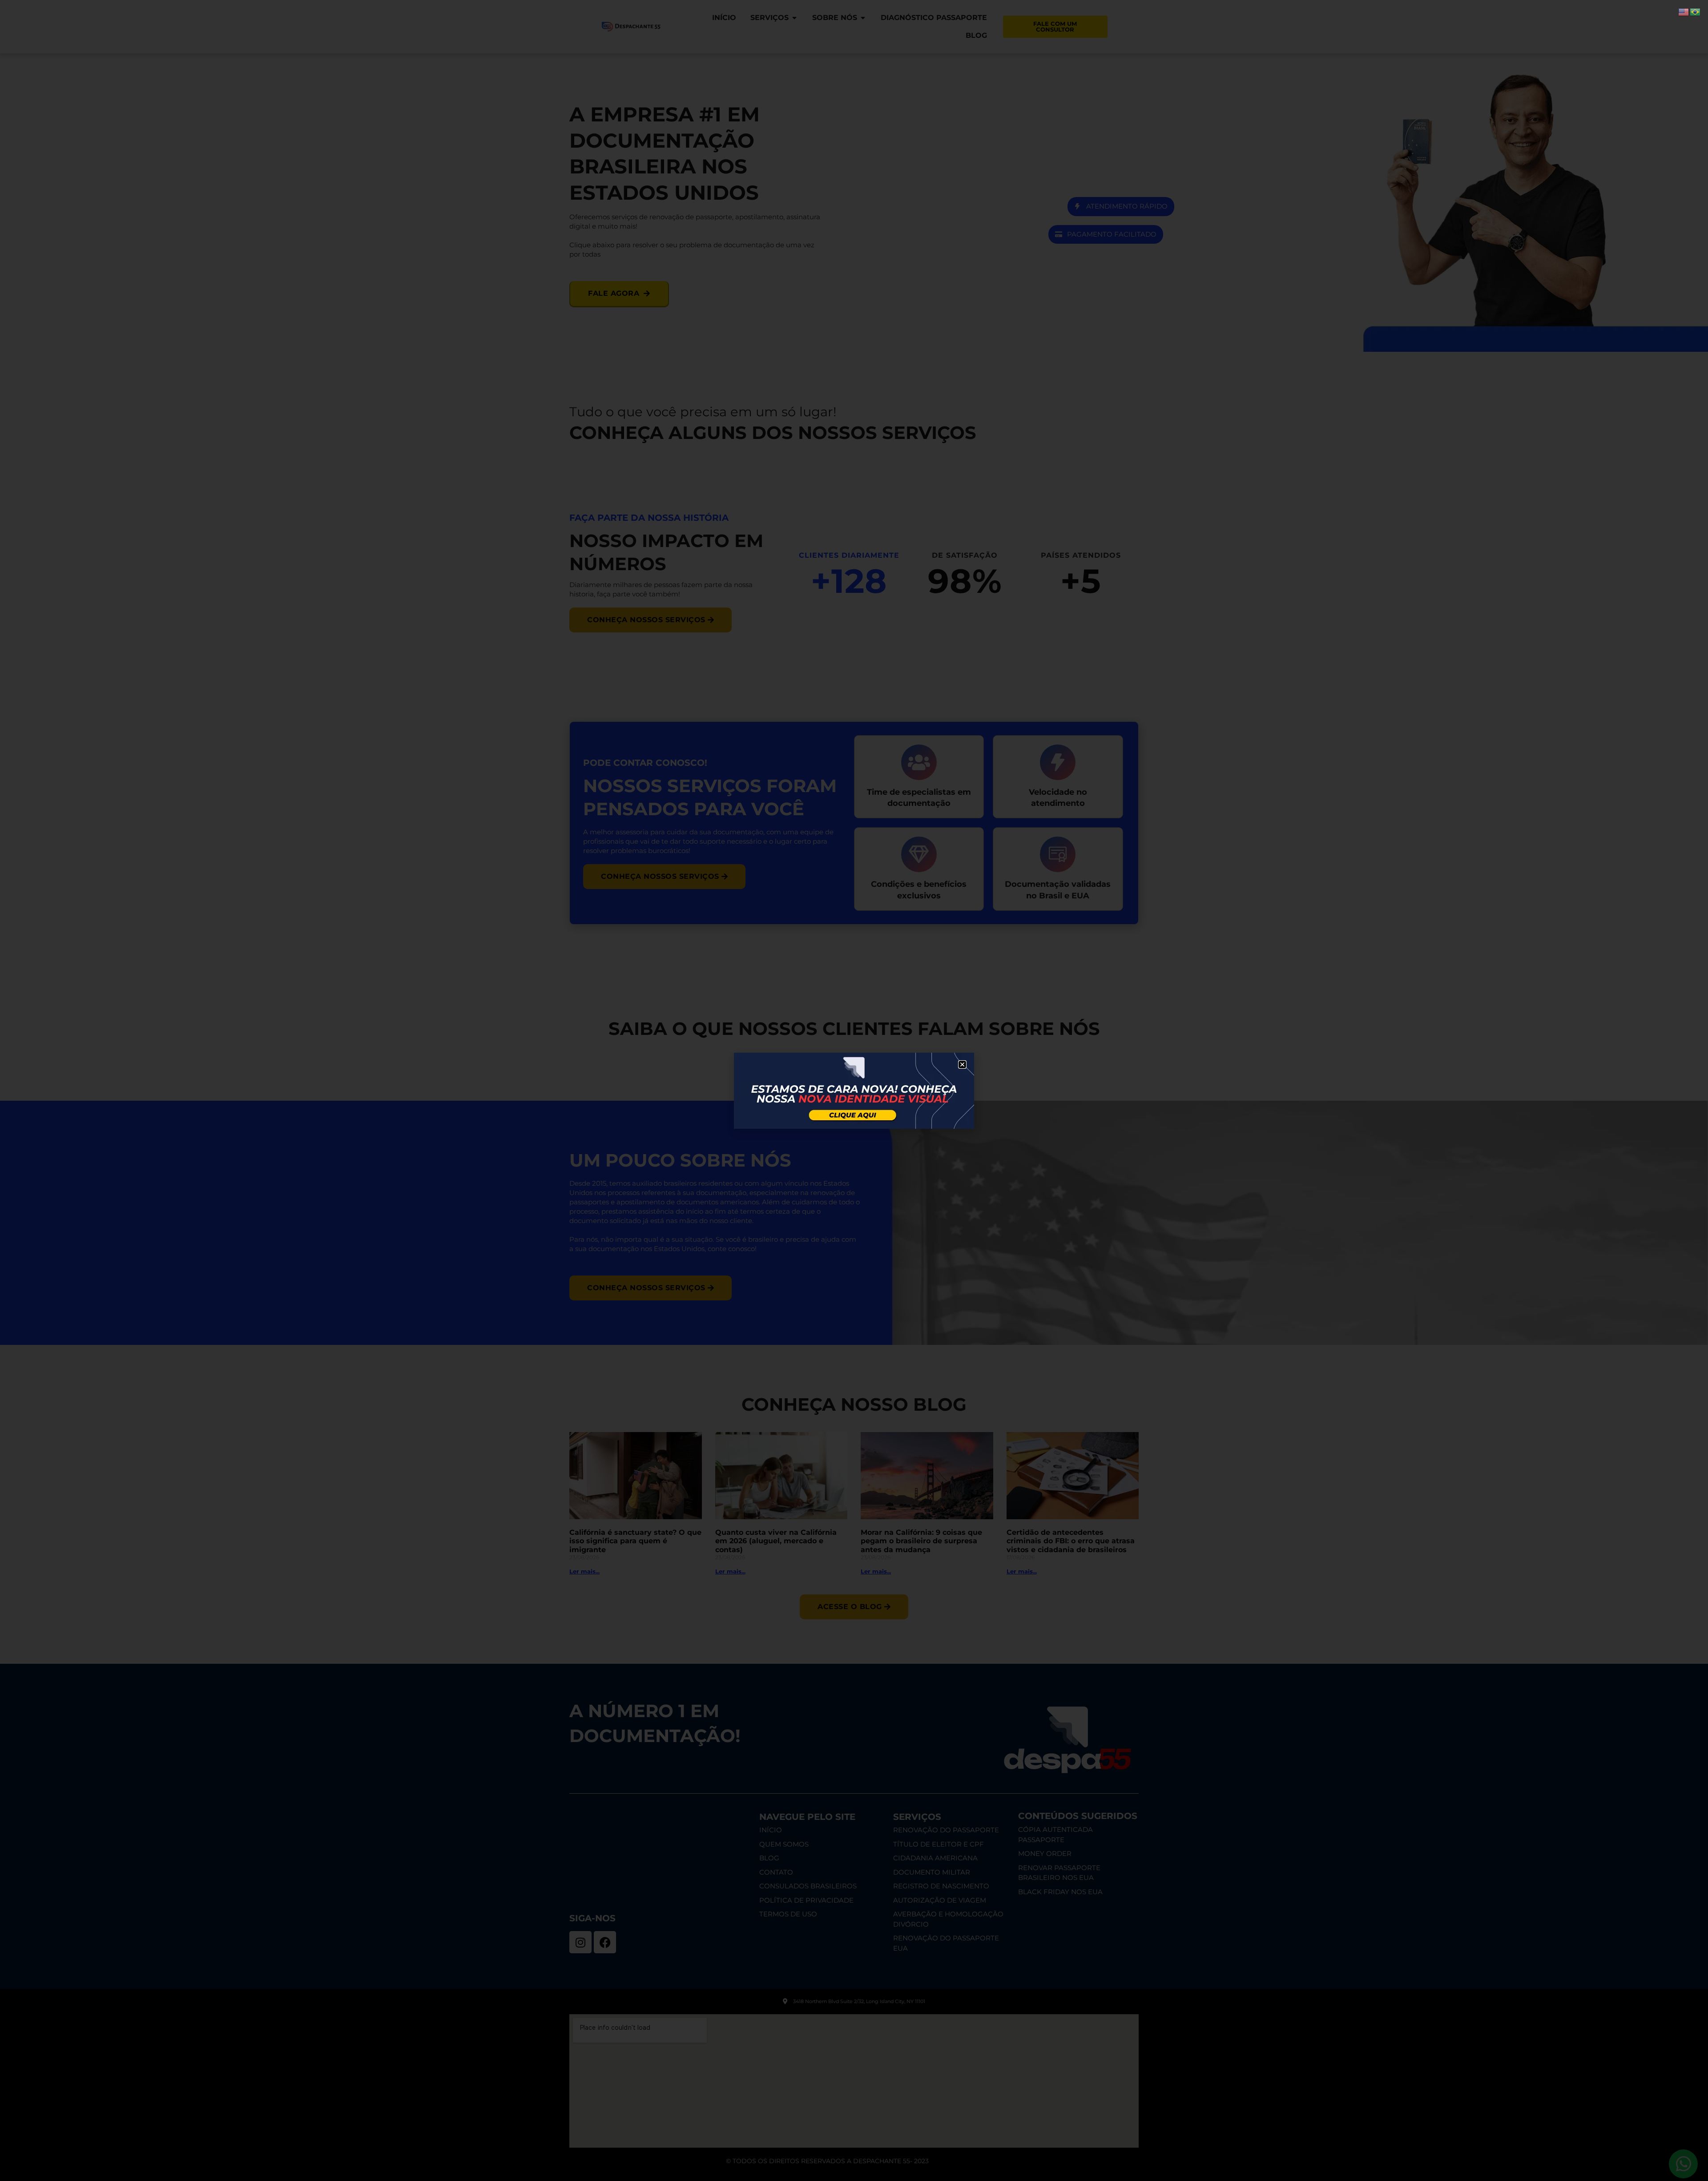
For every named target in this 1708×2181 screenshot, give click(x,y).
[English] (1684, 11)
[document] (854, 1090)
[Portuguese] (1696, 11)
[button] (962, 1064)
